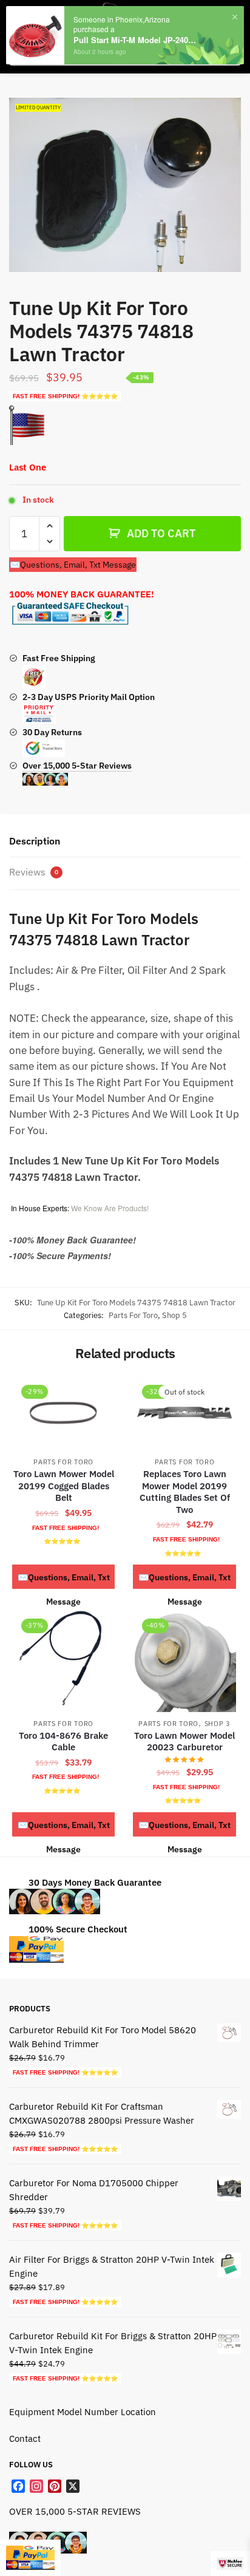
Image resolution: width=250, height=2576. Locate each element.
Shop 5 (174, 1315)
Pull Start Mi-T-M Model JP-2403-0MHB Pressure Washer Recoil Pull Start (136, 40)
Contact (25, 2438)
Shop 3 (218, 1724)
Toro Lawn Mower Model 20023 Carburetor (184, 1742)
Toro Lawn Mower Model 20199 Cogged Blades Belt (64, 1486)
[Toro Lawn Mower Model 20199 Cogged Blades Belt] (63, 1413)
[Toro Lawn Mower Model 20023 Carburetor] (184, 1660)
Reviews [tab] (34, 872)
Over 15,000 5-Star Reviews (77, 766)
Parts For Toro (133, 1315)
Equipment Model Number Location (83, 2412)
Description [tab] (35, 841)
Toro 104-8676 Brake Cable (63, 1742)
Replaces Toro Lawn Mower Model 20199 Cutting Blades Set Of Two (185, 1492)
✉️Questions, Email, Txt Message (73, 565)
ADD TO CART (161, 533)
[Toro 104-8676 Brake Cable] (63, 1660)
